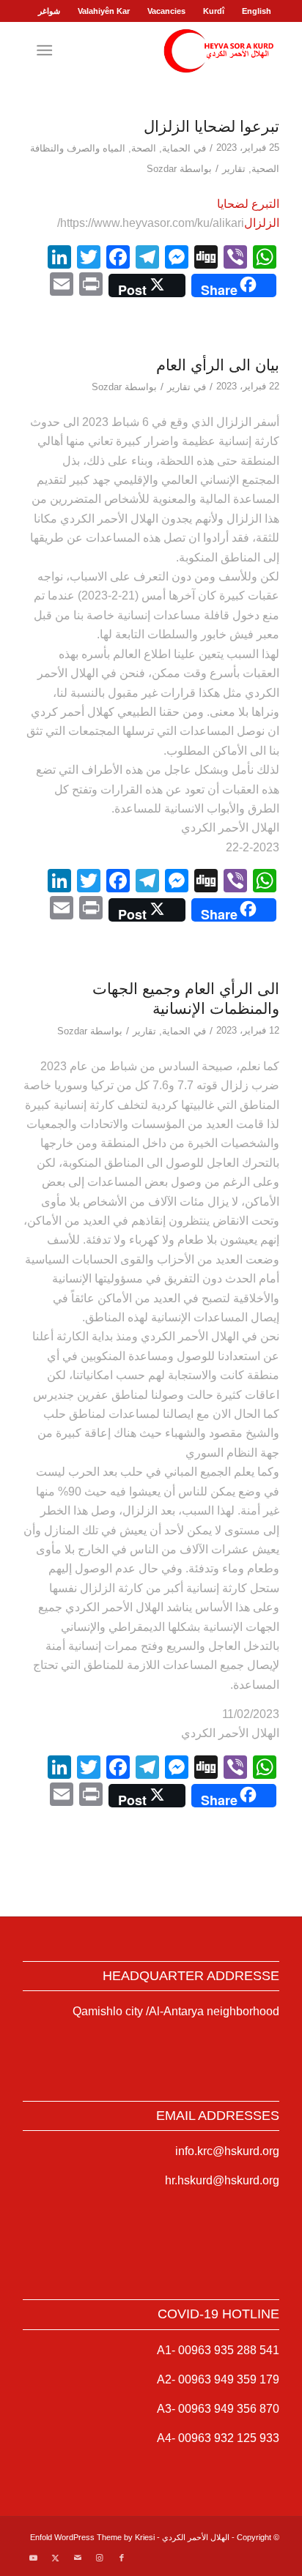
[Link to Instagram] (100, 2558)
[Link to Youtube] (34, 2558)
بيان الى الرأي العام (218, 365)
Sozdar (162, 169)
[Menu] (47, 51)
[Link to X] (56, 2558)
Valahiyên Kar (104, 11)
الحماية (176, 148)
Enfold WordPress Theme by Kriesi (92, 2537)
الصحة (144, 148)
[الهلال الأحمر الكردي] (177, 51)
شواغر (49, 11)
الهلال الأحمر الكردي (196, 2537)
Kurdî (214, 11)
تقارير (234, 169)
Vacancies (166, 11)
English (257, 11)
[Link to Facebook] (122, 2558)
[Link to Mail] (78, 2558)
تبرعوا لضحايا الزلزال (211, 126)
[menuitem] (256, 11)
